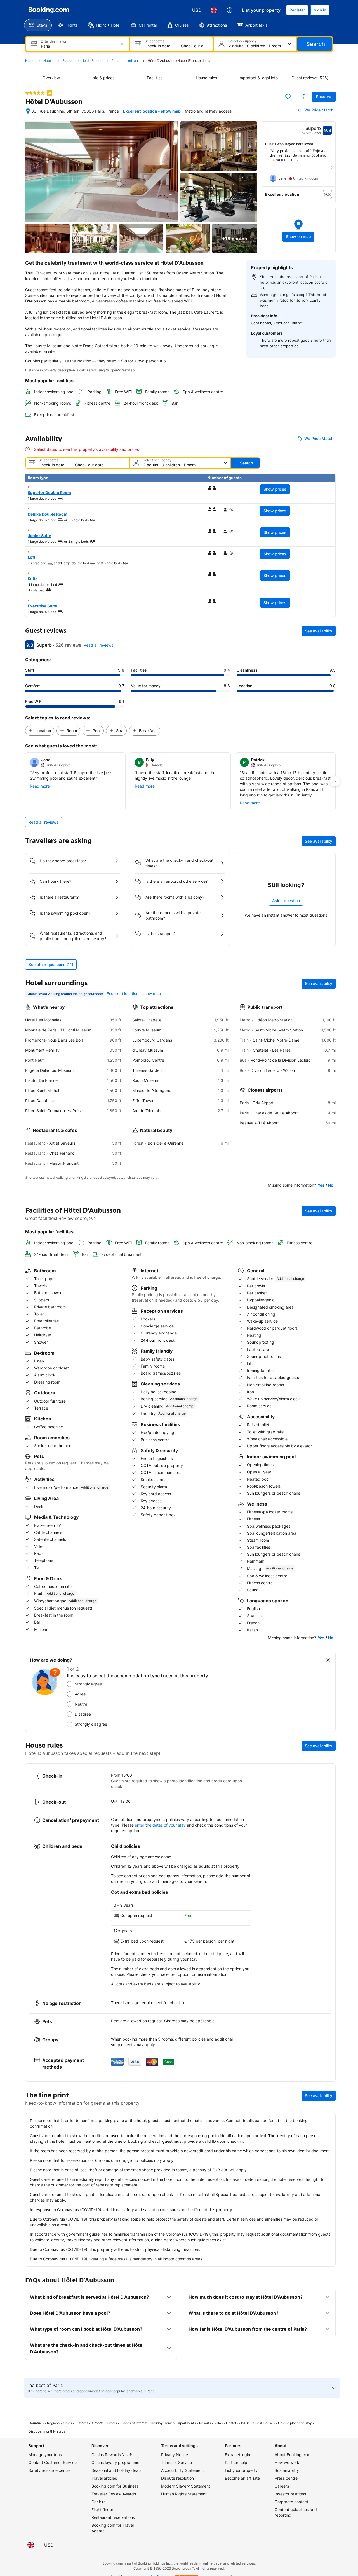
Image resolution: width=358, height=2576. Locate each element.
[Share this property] (303, 97)
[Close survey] (328, 1660)
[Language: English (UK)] (214, 10)
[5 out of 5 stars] (35, 93)
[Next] (331, 167)
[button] (299, 230)
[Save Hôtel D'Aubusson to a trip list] (288, 97)
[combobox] (78, 46)
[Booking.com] (49, 10)
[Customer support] (230, 10)
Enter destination (54, 41)
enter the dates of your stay (160, 1825)
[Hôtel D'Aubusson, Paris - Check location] (28, 111)
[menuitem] (38, 25)
